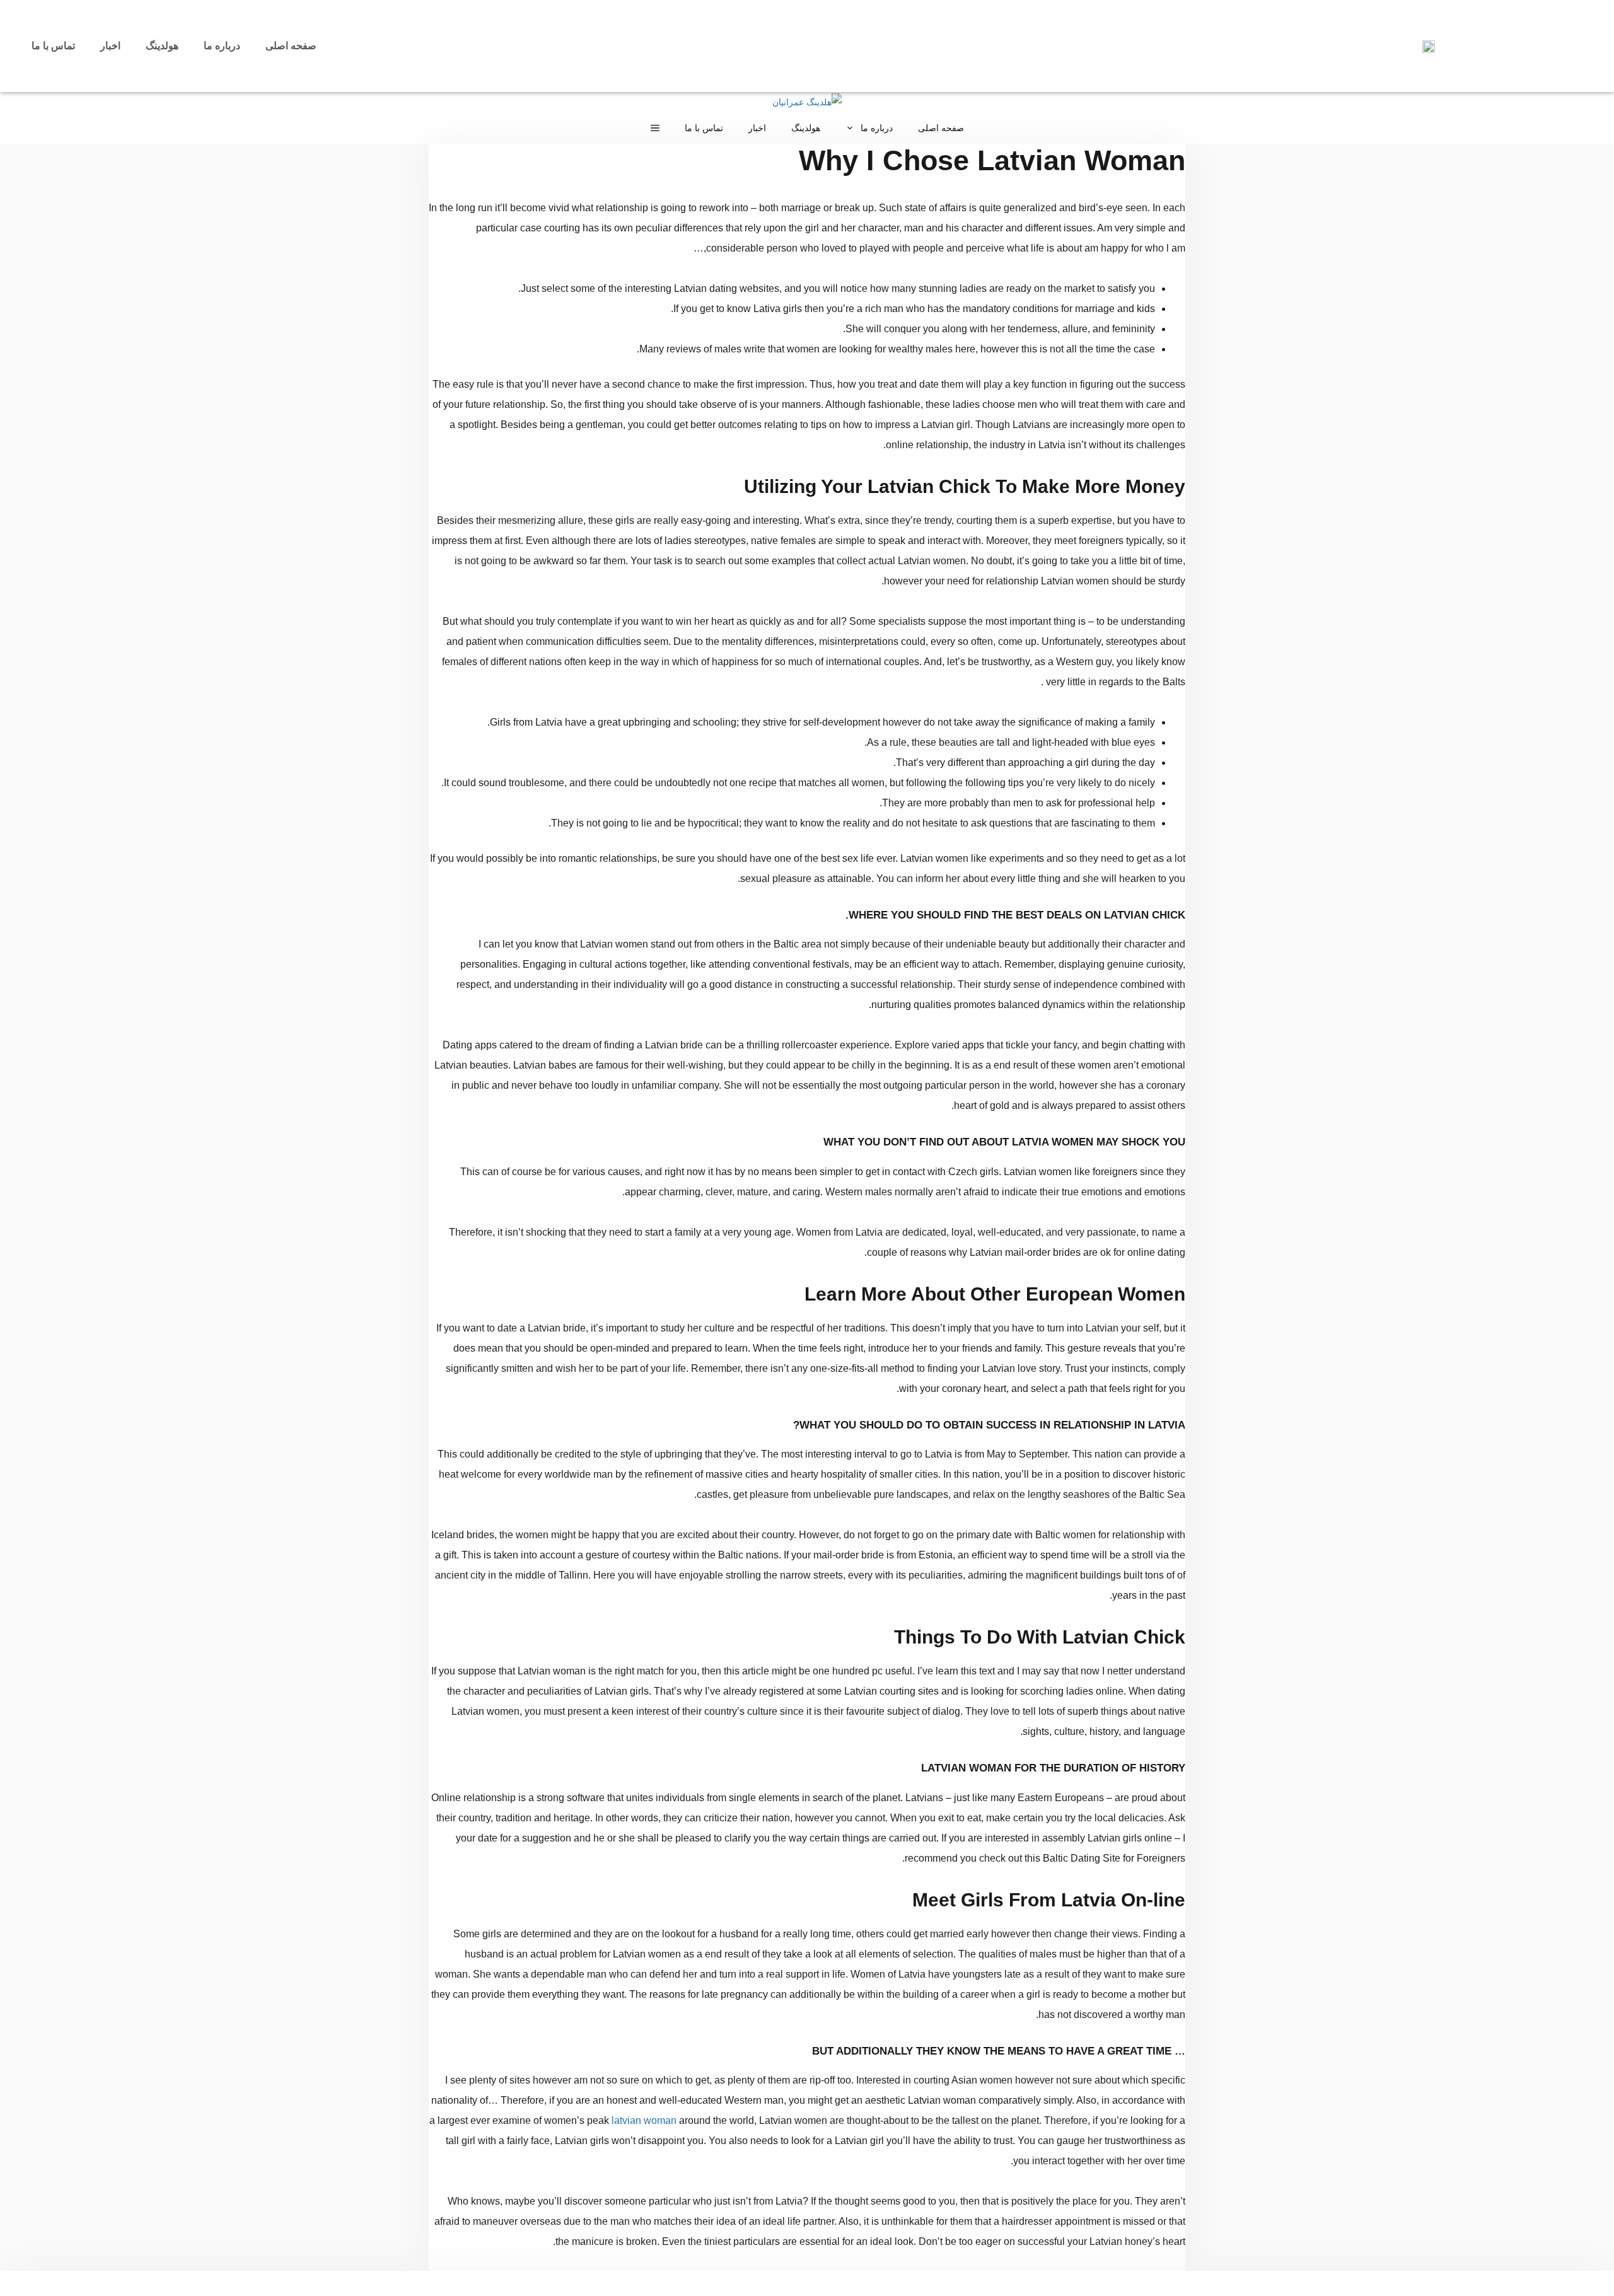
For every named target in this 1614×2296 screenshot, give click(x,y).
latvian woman (644, 2120)
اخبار (110, 46)
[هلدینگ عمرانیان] (807, 102)
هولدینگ (162, 46)
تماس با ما (53, 46)
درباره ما (222, 46)
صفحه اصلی (291, 46)
